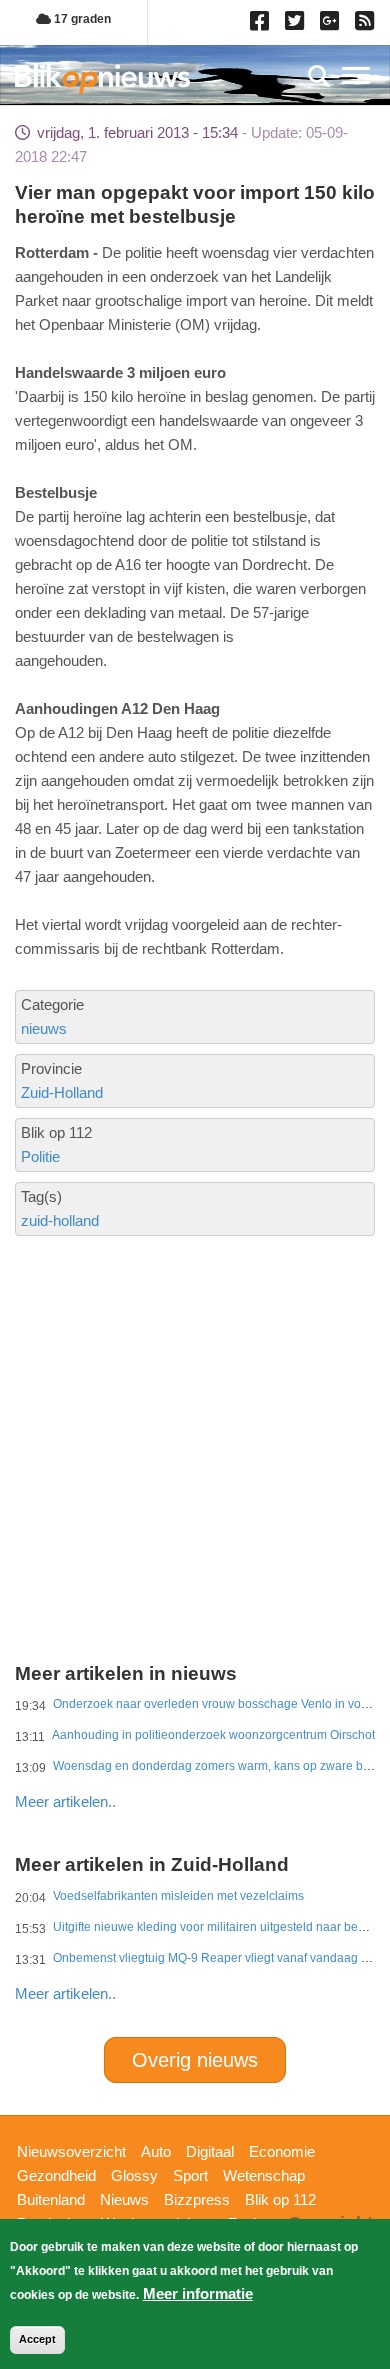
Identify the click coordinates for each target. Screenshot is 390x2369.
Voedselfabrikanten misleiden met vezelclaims (178, 1896)
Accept (37, 2339)
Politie (40, 1156)
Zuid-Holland (62, 1092)
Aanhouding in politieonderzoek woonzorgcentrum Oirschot (213, 1735)
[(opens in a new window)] (262, 25)
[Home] (102, 78)
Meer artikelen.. (65, 1801)
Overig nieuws (195, 2060)
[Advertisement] (195, 1374)
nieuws (44, 1028)
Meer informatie (198, 2293)
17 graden (81, 19)
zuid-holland (60, 1220)
